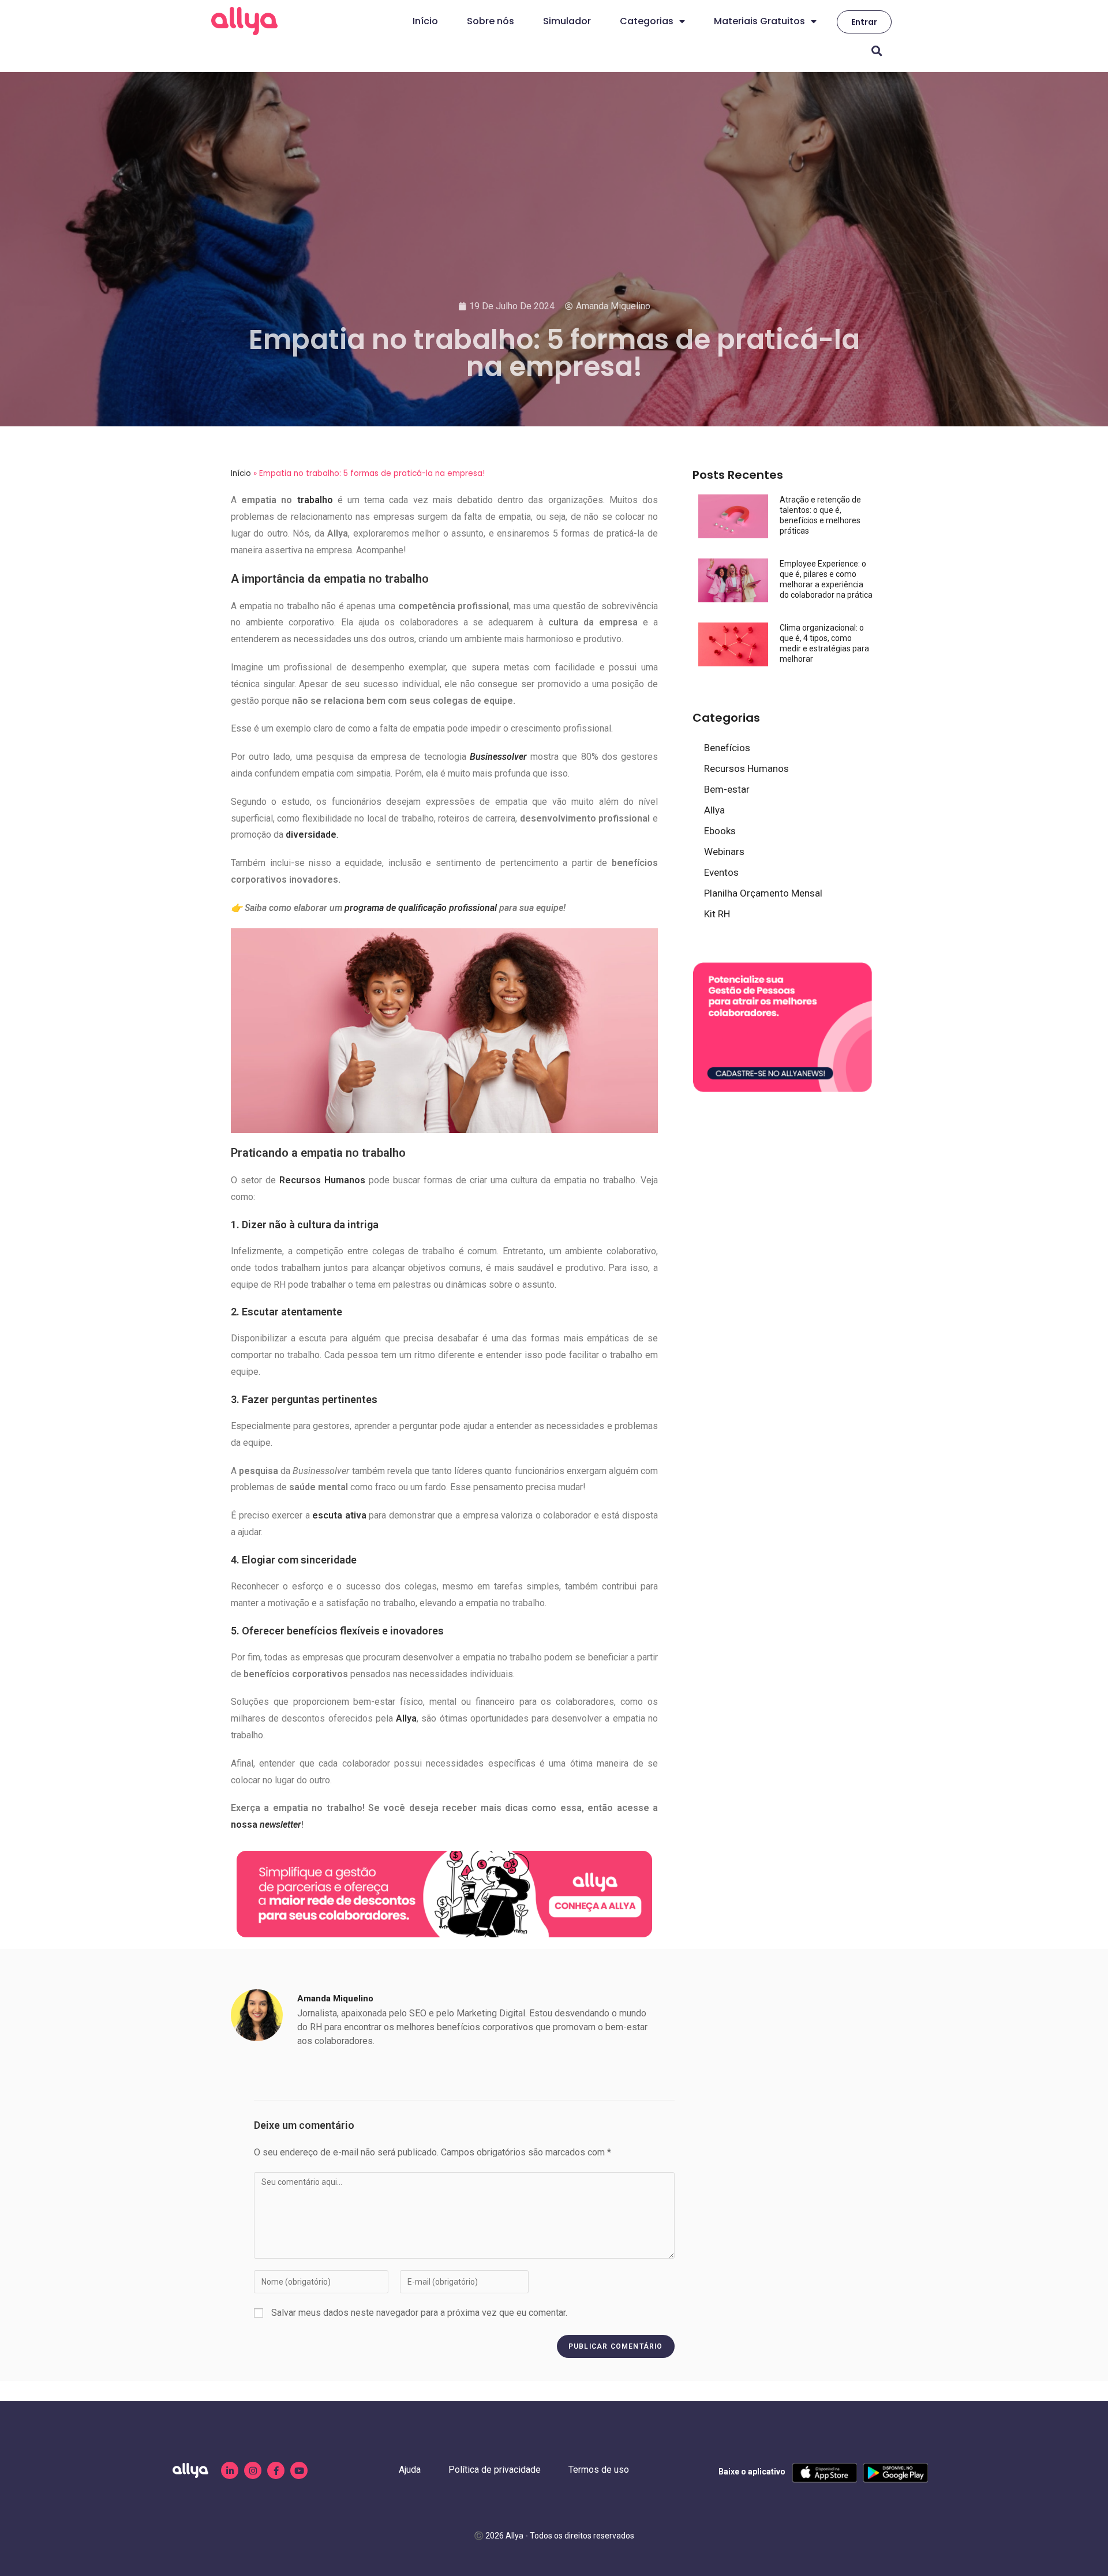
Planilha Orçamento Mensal (763, 893)
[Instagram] (253, 2470)
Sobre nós (491, 21)
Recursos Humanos (746, 768)
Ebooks (720, 831)
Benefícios (727, 748)
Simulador (567, 21)
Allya (714, 810)
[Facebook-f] (276, 2470)
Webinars (724, 852)
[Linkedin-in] (230, 2470)
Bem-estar (727, 789)
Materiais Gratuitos (759, 21)
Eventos (721, 872)
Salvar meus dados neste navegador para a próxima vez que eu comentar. (419, 2313)
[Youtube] (299, 2470)
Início (425, 21)
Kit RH (717, 914)
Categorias (647, 21)
